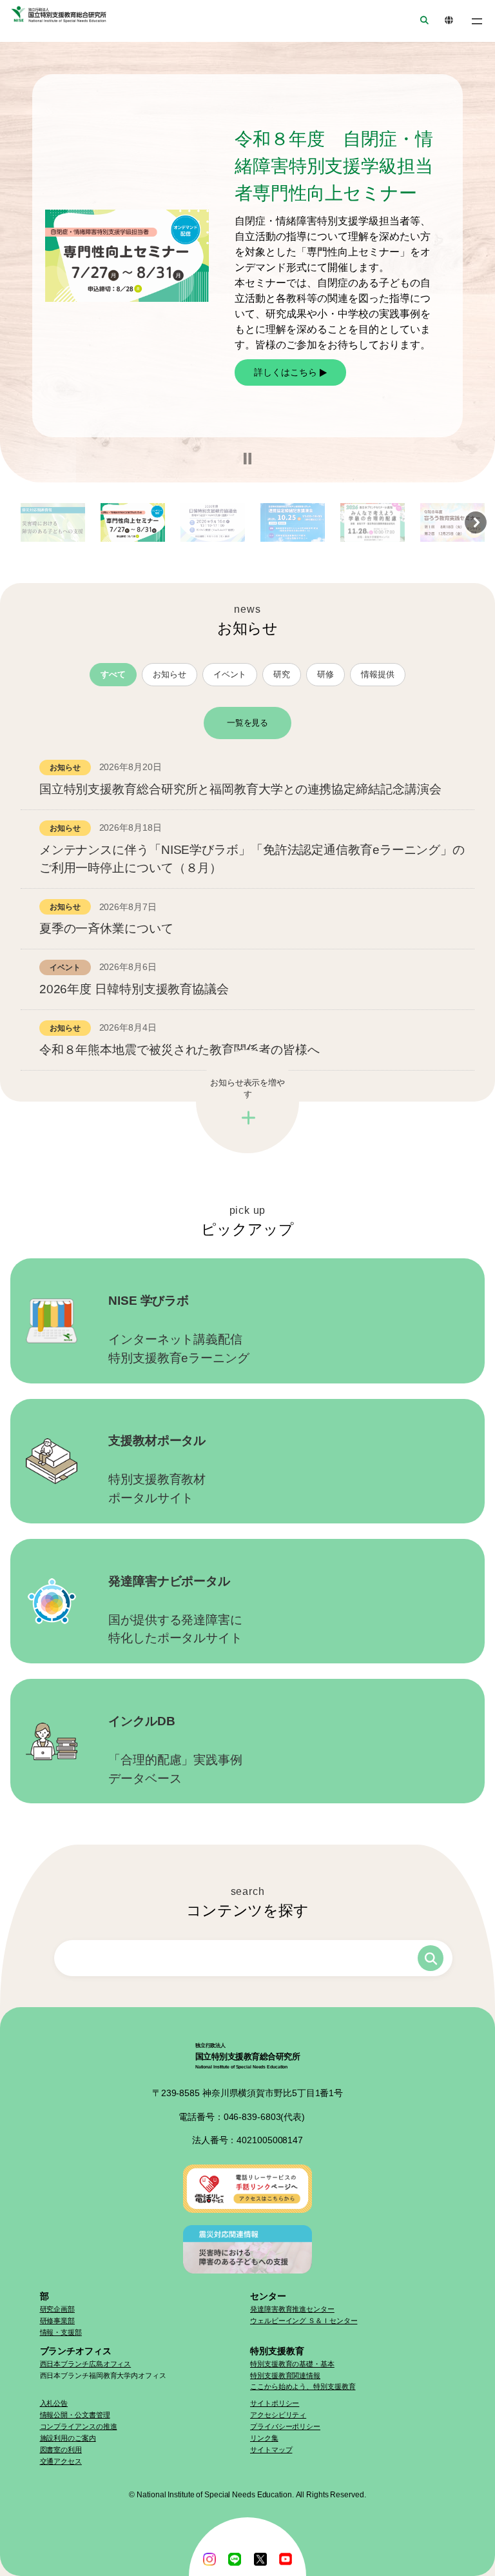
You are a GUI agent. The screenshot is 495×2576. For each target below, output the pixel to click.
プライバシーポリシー (285, 2426)
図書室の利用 (61, 2450)
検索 (431, 1958)
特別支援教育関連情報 (285, 2375)
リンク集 (264, 2438)
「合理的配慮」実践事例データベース (175, 1750)
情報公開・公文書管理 (75, 2415)
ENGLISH (445, 21)
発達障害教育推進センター (292, 2309)
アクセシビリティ (278, 2415)
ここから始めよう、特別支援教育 (303, 2386)
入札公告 (54, 2403)
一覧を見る (248, 723)
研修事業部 (58, 2321)
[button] (247, 459)
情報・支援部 (61, 2332)
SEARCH (420, 21)
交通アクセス (61, 2461)
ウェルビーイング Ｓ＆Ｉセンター (304, 2321)
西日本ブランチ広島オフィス (86, 2364)
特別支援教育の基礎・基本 (292, 2364)
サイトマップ (271, 2450)
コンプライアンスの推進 (79, 2426)
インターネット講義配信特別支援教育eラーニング (179, 1329)
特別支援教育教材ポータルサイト (157, 1469)
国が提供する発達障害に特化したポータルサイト (175, 1610)
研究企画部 (58, 2309)
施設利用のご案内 (68, 2438)
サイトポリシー (275, 2403)
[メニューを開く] (477, 21)
